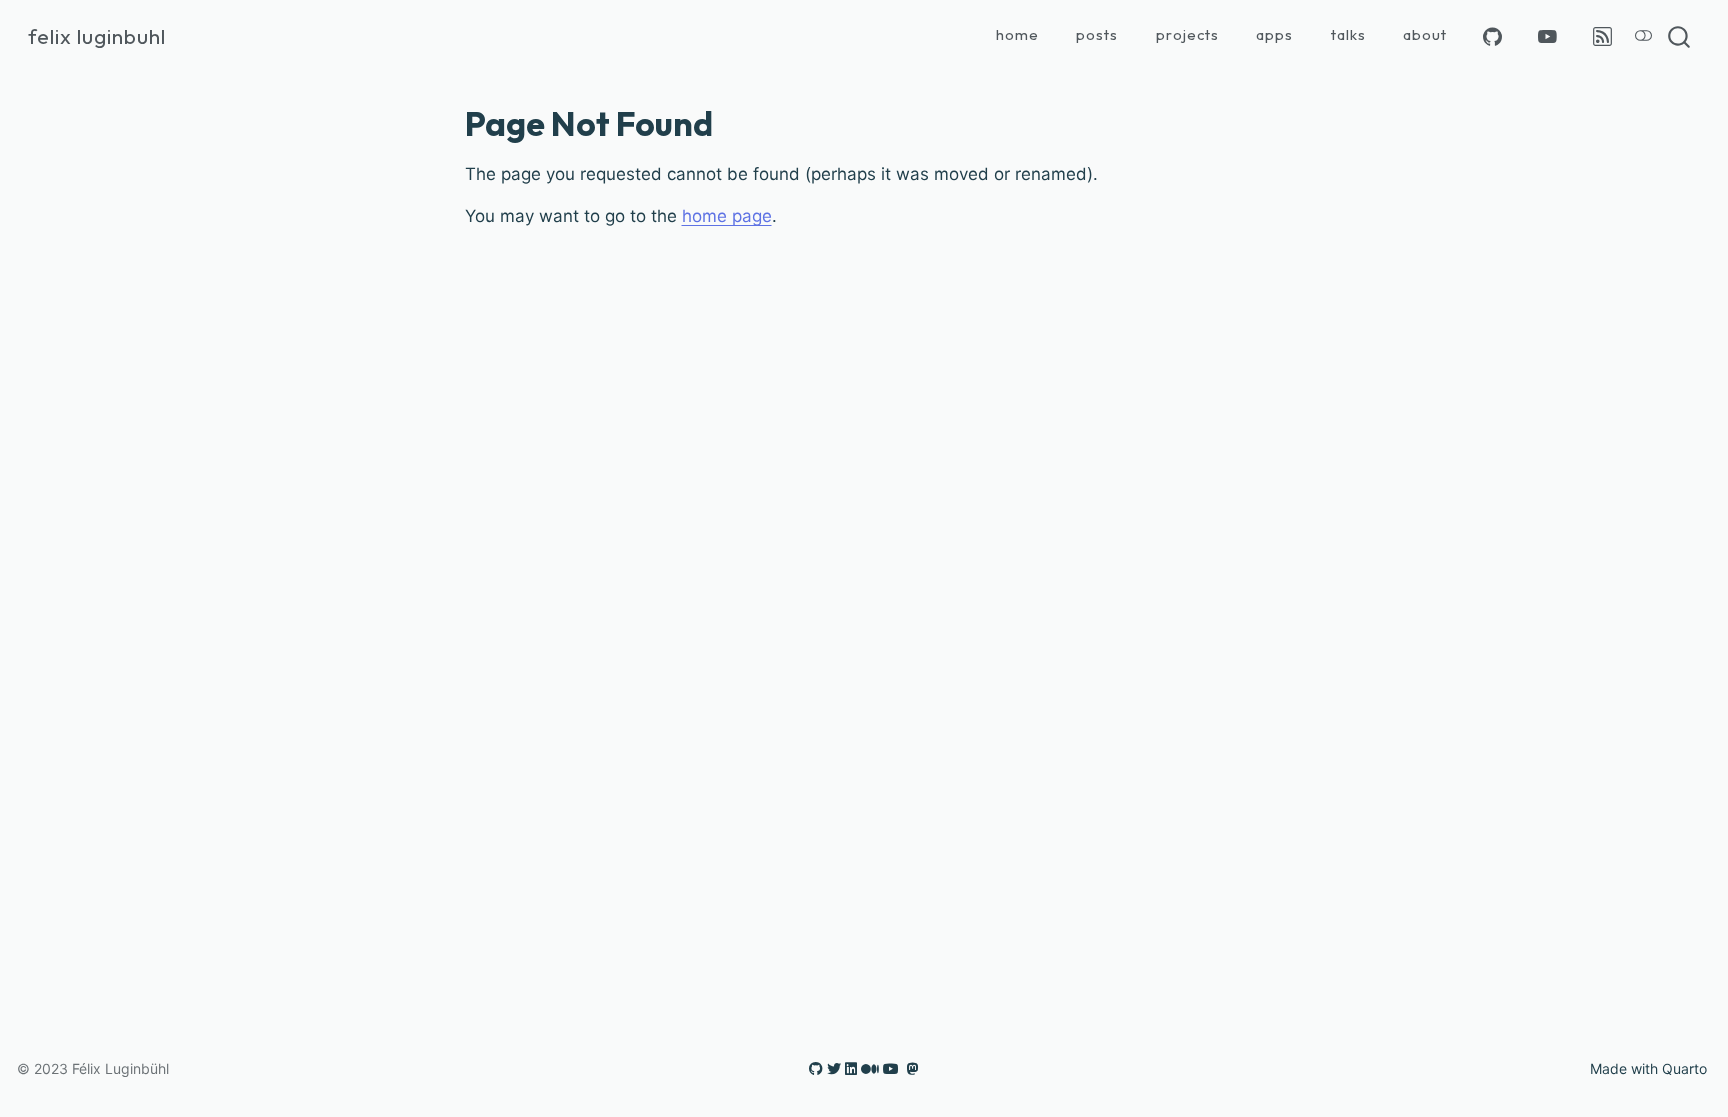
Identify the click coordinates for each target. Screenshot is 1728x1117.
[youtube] (891, 1068)
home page (727, 216)
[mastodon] (913, 1068)
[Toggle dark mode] (1644, 37)
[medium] (870, 1068)
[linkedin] (851, 1068)
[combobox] (1680, 37)
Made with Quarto (1648, 1068)
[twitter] (834, 1068)
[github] (816, 1068)
